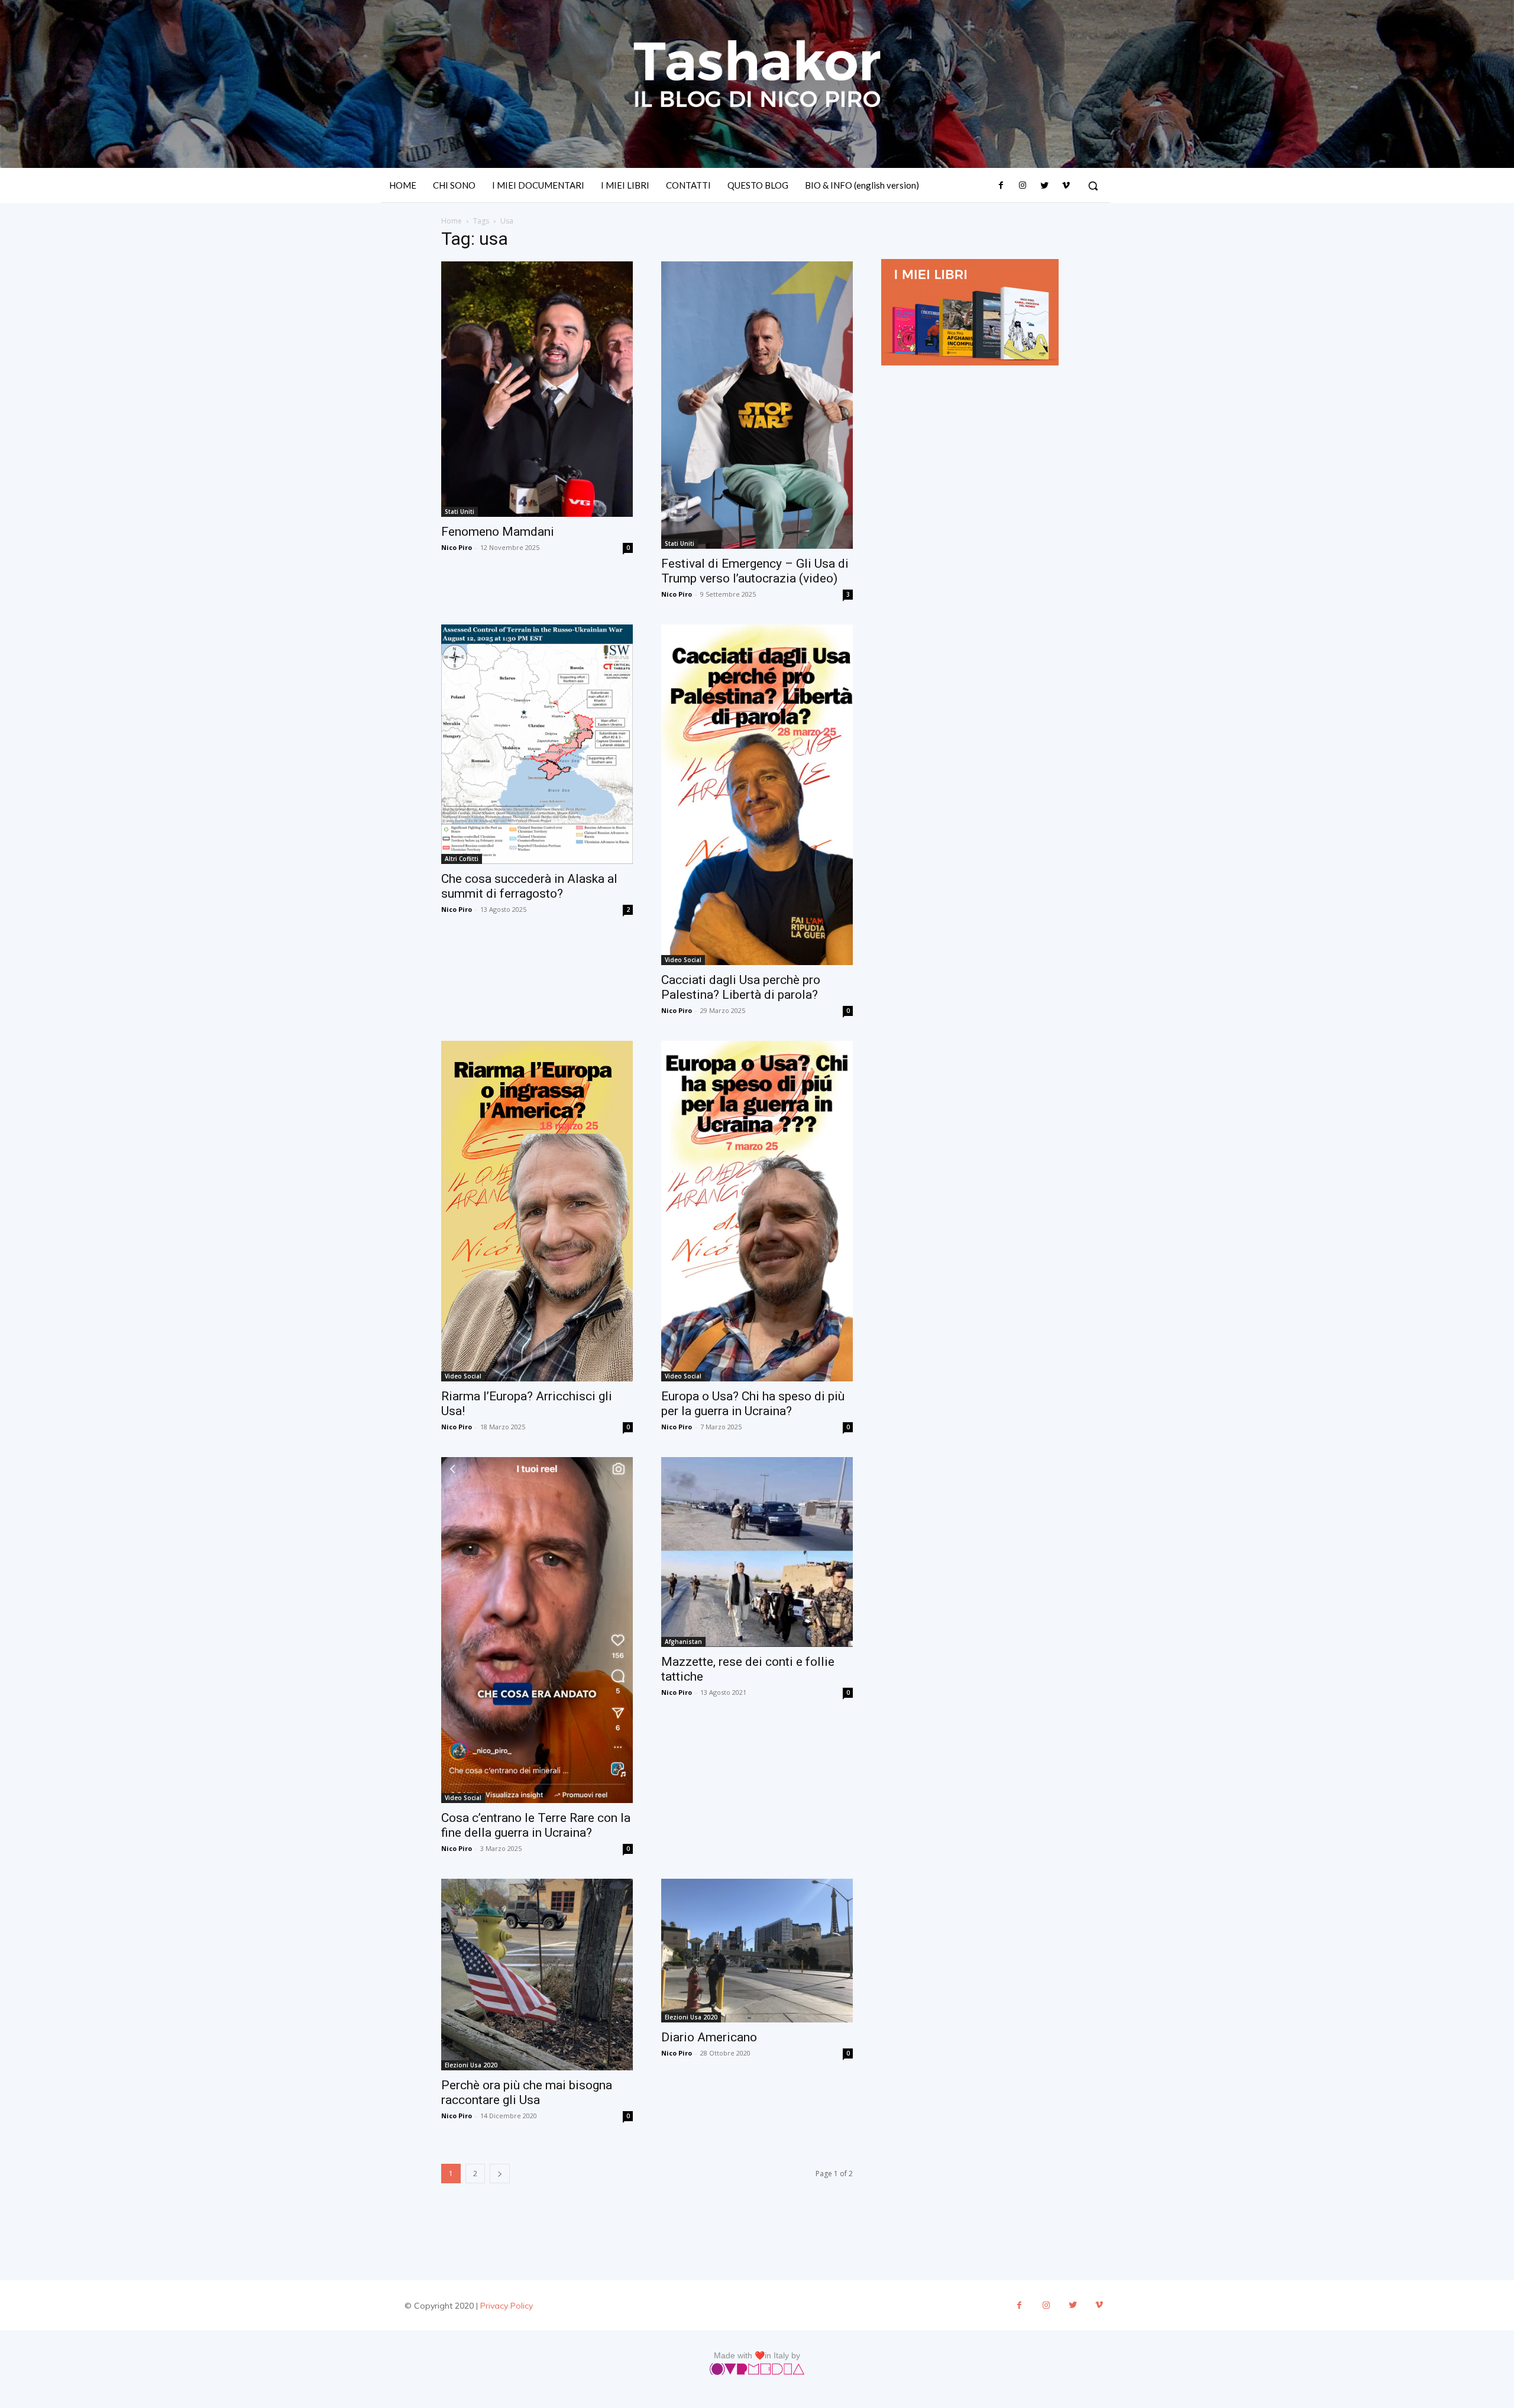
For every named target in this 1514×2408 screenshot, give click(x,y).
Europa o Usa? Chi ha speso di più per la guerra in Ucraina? (753, 1404)
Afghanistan (683, 1642)
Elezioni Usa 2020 (471, 2065)
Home (452, 221)
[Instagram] (1023, 186)
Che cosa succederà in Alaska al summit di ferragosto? (529, 886)
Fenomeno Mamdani (498, 532)
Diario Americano (709, 2037)
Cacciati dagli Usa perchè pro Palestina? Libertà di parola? (741, 987)
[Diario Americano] (757, 1951)
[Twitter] (1044, 186)
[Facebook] (1001, 186)
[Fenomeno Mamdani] (537, 389)
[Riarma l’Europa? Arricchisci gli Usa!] (537, 1211)
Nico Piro (457, 547)
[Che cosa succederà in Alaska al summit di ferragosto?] (537, 744)
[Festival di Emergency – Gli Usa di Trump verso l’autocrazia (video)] (757, 405)
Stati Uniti (460, 512)
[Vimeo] (1066, 186)
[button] (1093, 186)
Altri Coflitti (462, 859)
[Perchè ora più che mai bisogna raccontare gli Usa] (537, 1975)
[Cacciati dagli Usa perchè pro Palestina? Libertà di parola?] (757, 795)
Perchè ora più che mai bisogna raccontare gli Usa (527, 2093)
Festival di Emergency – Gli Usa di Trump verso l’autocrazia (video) (755, 571)
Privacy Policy (507, 2306)
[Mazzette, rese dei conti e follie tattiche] (757, 1552)
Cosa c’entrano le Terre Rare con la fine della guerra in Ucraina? (536, 1825)
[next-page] (500, 2174)
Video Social (683, 960)
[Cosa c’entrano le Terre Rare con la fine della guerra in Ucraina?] (537, 1630)
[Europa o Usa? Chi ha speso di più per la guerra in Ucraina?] (757, 1211)
